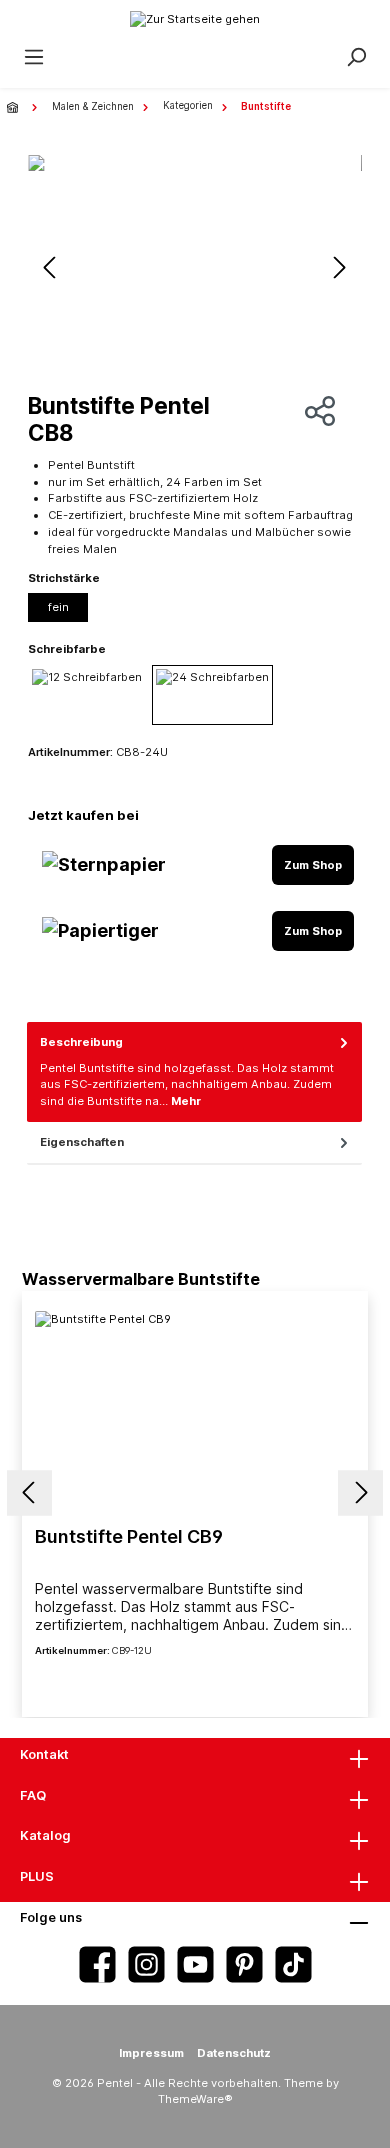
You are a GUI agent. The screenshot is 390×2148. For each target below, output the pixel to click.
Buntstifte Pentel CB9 (129, 1536)
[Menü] (34, 57)
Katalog (45, 1835)
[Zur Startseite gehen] (195, 18)
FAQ (33, 1795)
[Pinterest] (244, 1964)
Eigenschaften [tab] (82, 1142)
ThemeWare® (195, 2099)
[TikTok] (293, 1964)
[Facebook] (97, 1964)
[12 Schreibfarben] (87, 695)
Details (195, 1683)
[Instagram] (146, 1964)
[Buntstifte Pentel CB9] (195, 1411)
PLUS (37, 1876)
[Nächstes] (339, 267)
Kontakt (44, 1754)
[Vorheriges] (50, 267)
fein (58, 607)
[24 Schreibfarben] (212, 695)
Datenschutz (234, 2053)
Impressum (151, 2053)
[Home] (15, 106)
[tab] (194, 1072)
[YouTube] (195, 1964)
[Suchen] (356, 57)
